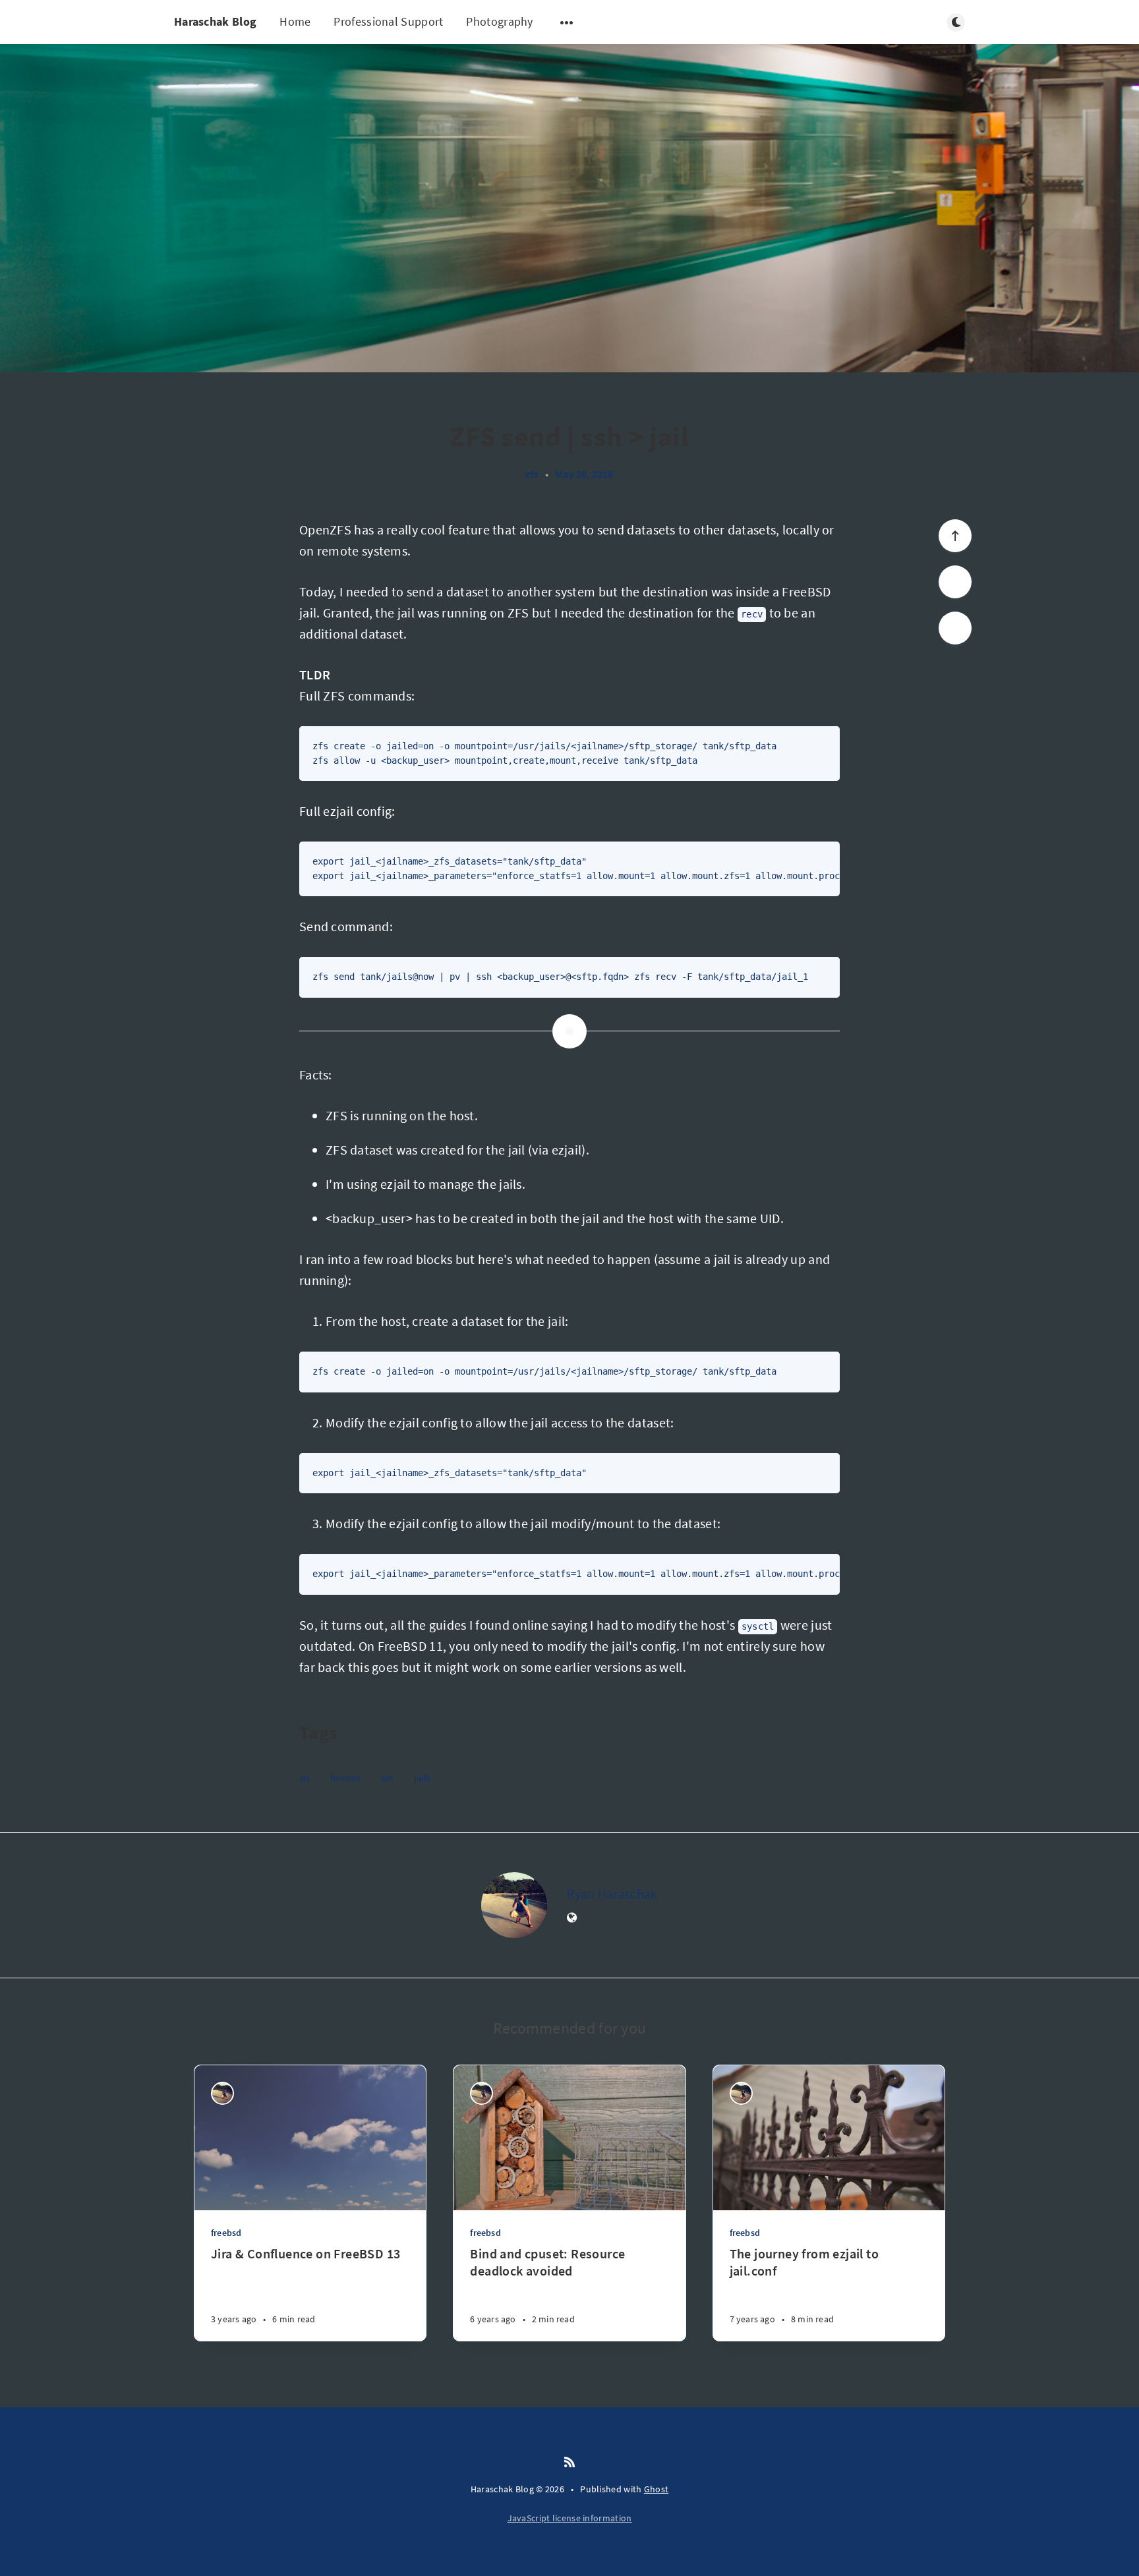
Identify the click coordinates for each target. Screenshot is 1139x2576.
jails (423, 1778)
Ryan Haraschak (612, 1894)
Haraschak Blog (215, 21)
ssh (387, 1778)
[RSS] (569, 2463)
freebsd (345, 1778)
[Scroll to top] (955, 536)
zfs (532, 474)
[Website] (572, 1918)
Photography (499, 21)
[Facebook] (955, 628)
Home (295, 21)
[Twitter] (955, 582)
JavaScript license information (570, 2518)
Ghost (657, 2489)
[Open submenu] (567, 22)
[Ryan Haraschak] (514, 1905)
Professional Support (388, 21)
